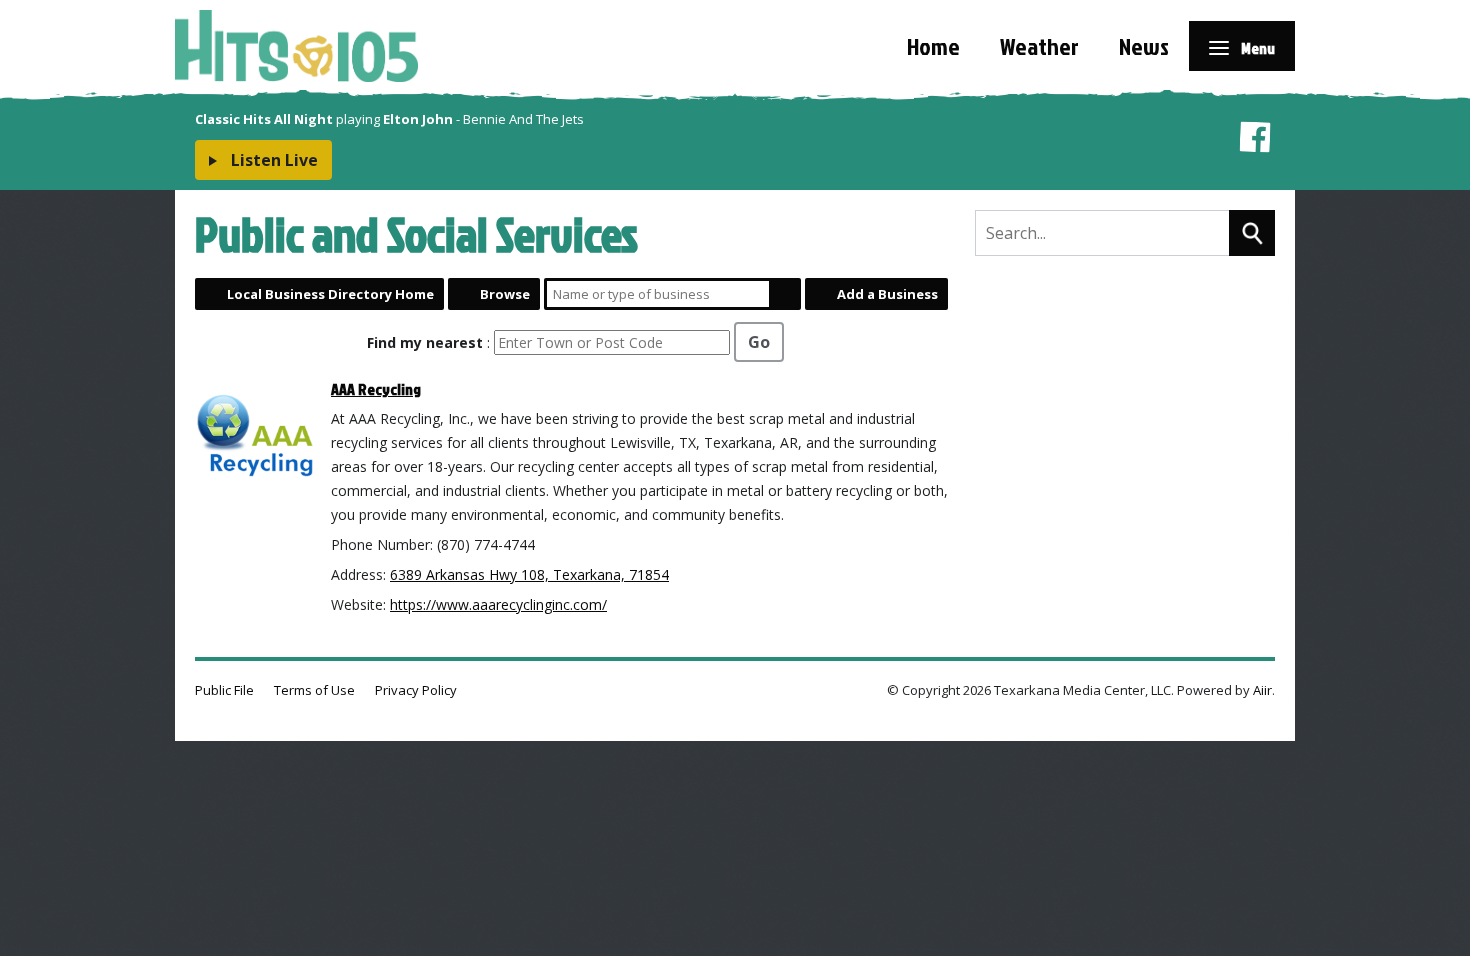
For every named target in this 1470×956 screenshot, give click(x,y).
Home (933, 46)
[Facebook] (1254, 140)
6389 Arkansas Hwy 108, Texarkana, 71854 (529, 574)
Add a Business (887, 294)
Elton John (418, 119)
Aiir (1262, 690)
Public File (224, 690)
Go (759, 342)
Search (785, 294)
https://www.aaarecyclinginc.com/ (498, 604)
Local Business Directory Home (330, 294)
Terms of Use (314, 690)
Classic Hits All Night (264, 119)
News (1144, 46)
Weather (1039, 46)
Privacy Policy (416, 690)
